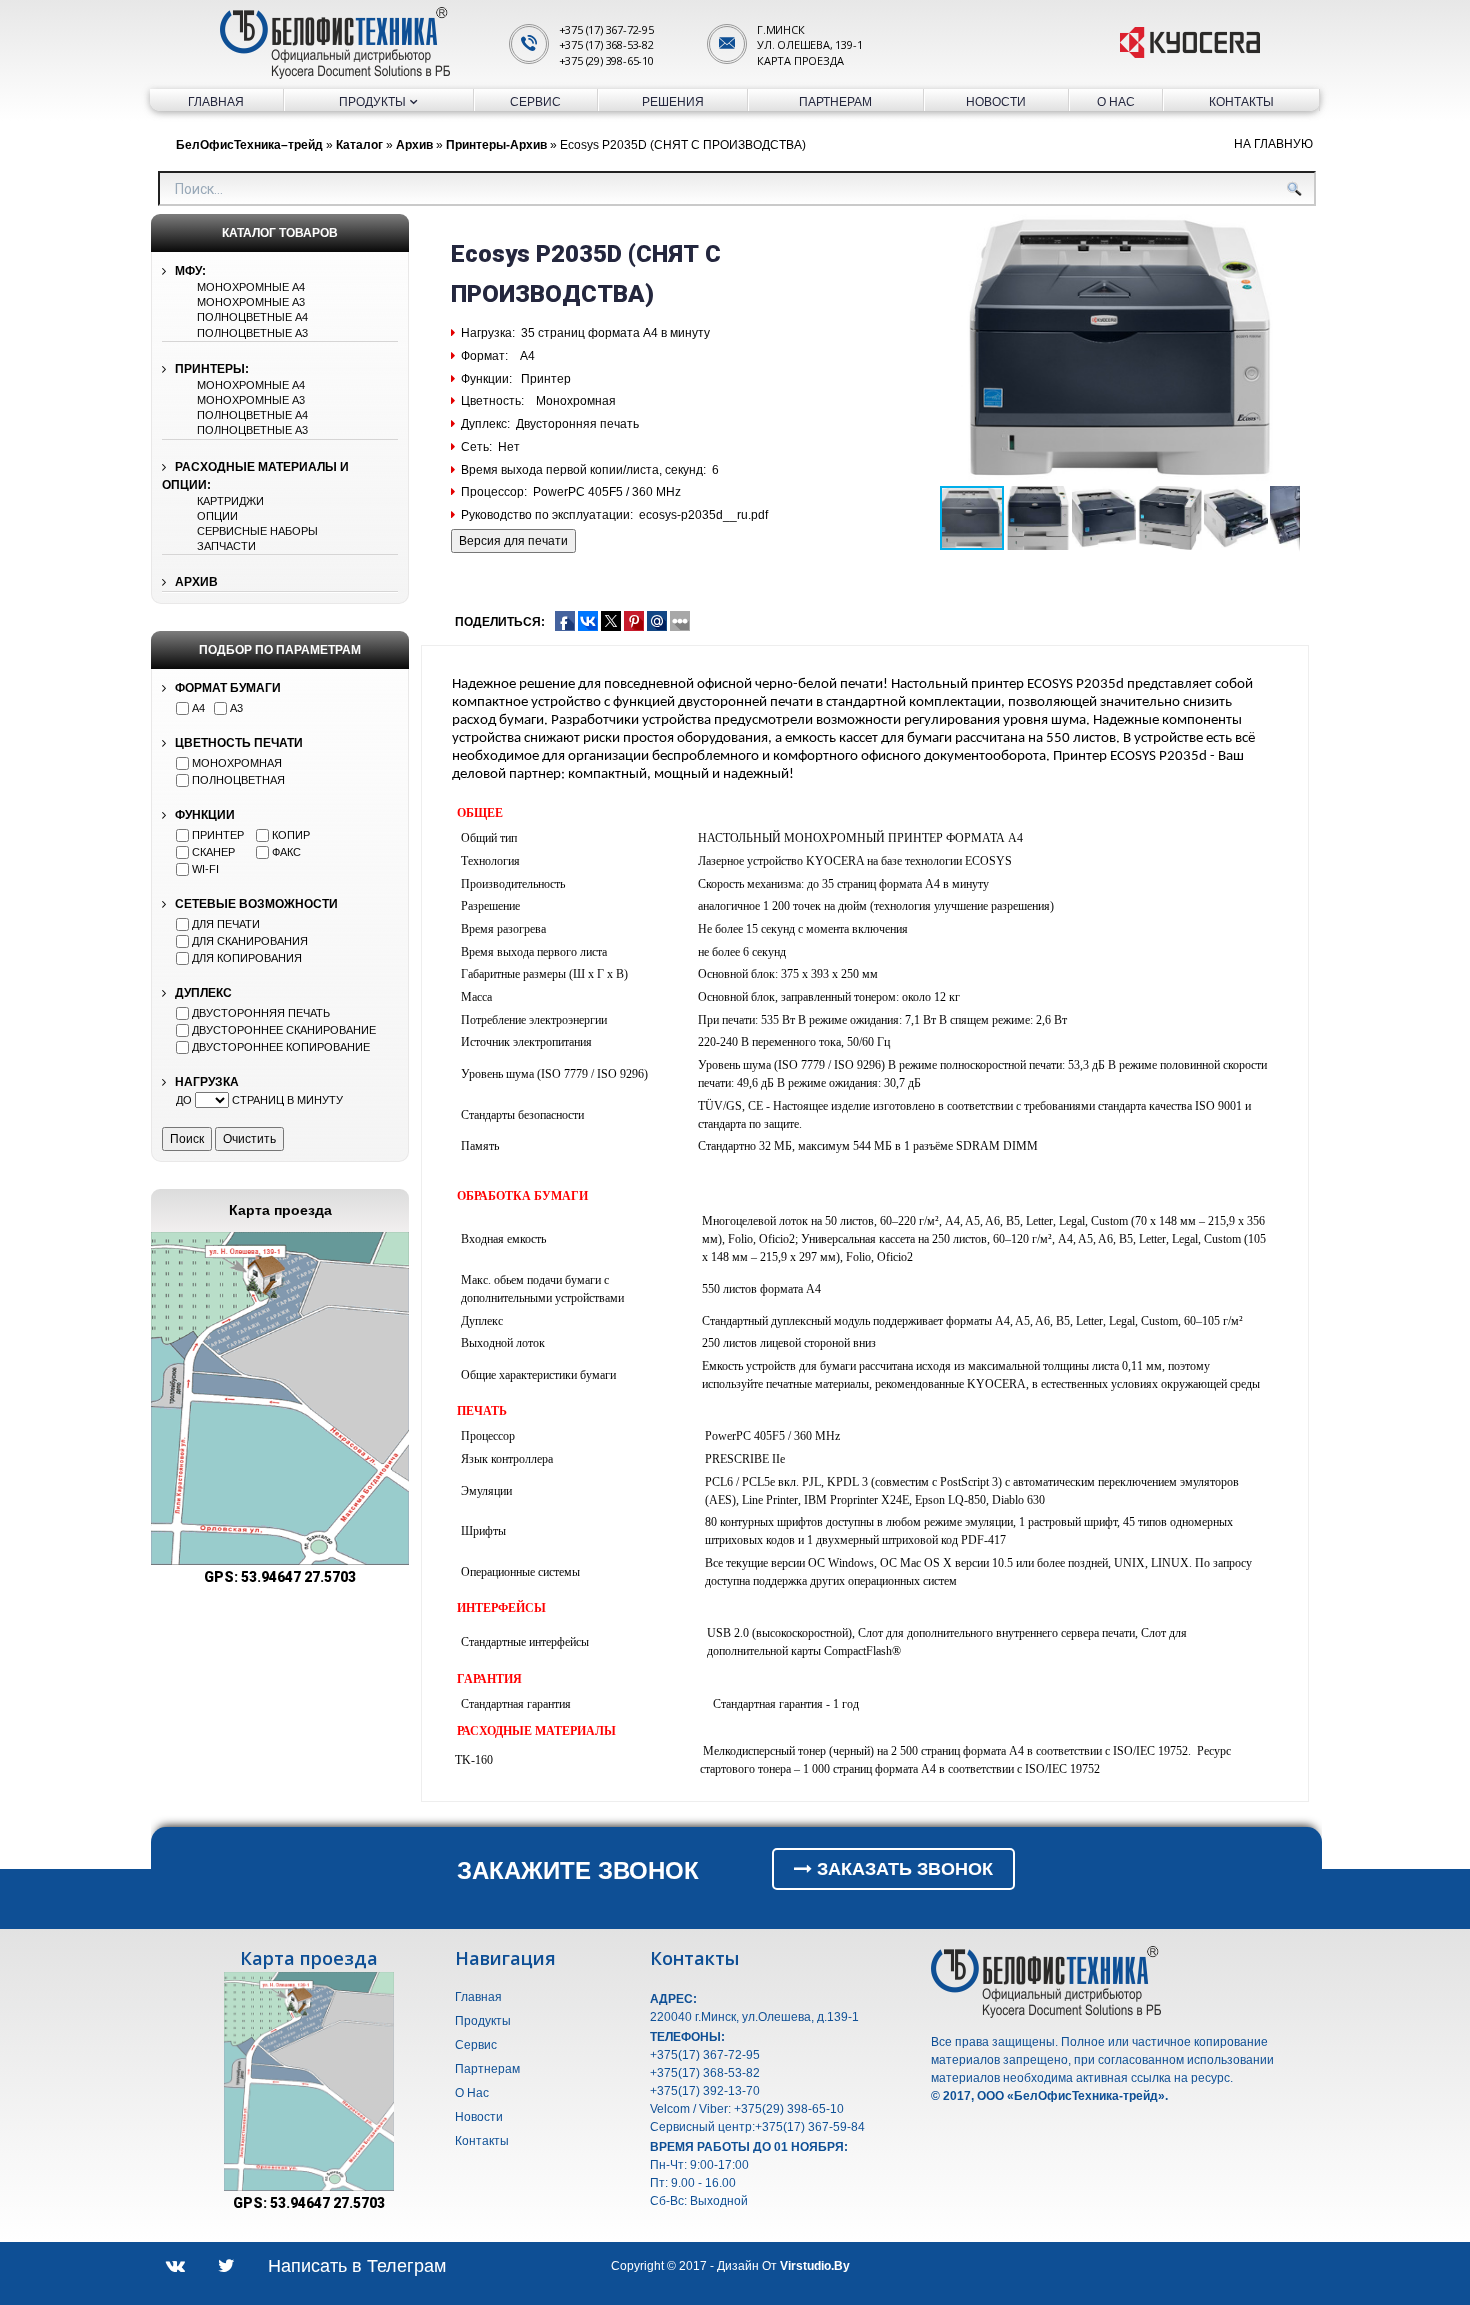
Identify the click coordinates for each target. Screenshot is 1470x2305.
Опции (217, 516)
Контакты (1241, 102)
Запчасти (226, 546)
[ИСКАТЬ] (1294, 189)
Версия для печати (513, 541)
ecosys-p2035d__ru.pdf (703, 515)
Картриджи (230, 501)
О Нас (1116, 102)
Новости (996, 102)
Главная (216, 102)
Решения (673, 102)
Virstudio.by (815, 2266)
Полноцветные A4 (252, 317)
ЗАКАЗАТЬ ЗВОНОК (902, 1869)
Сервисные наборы (257, 531)
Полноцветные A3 (252, 333)
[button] (391, 1250)
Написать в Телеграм (357, 2266)
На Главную (1273, 144)
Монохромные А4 (251, 287)
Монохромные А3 (251, 302)
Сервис (535, 102)
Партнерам (835, 102)
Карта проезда (800, 60)
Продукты (372, 102)
